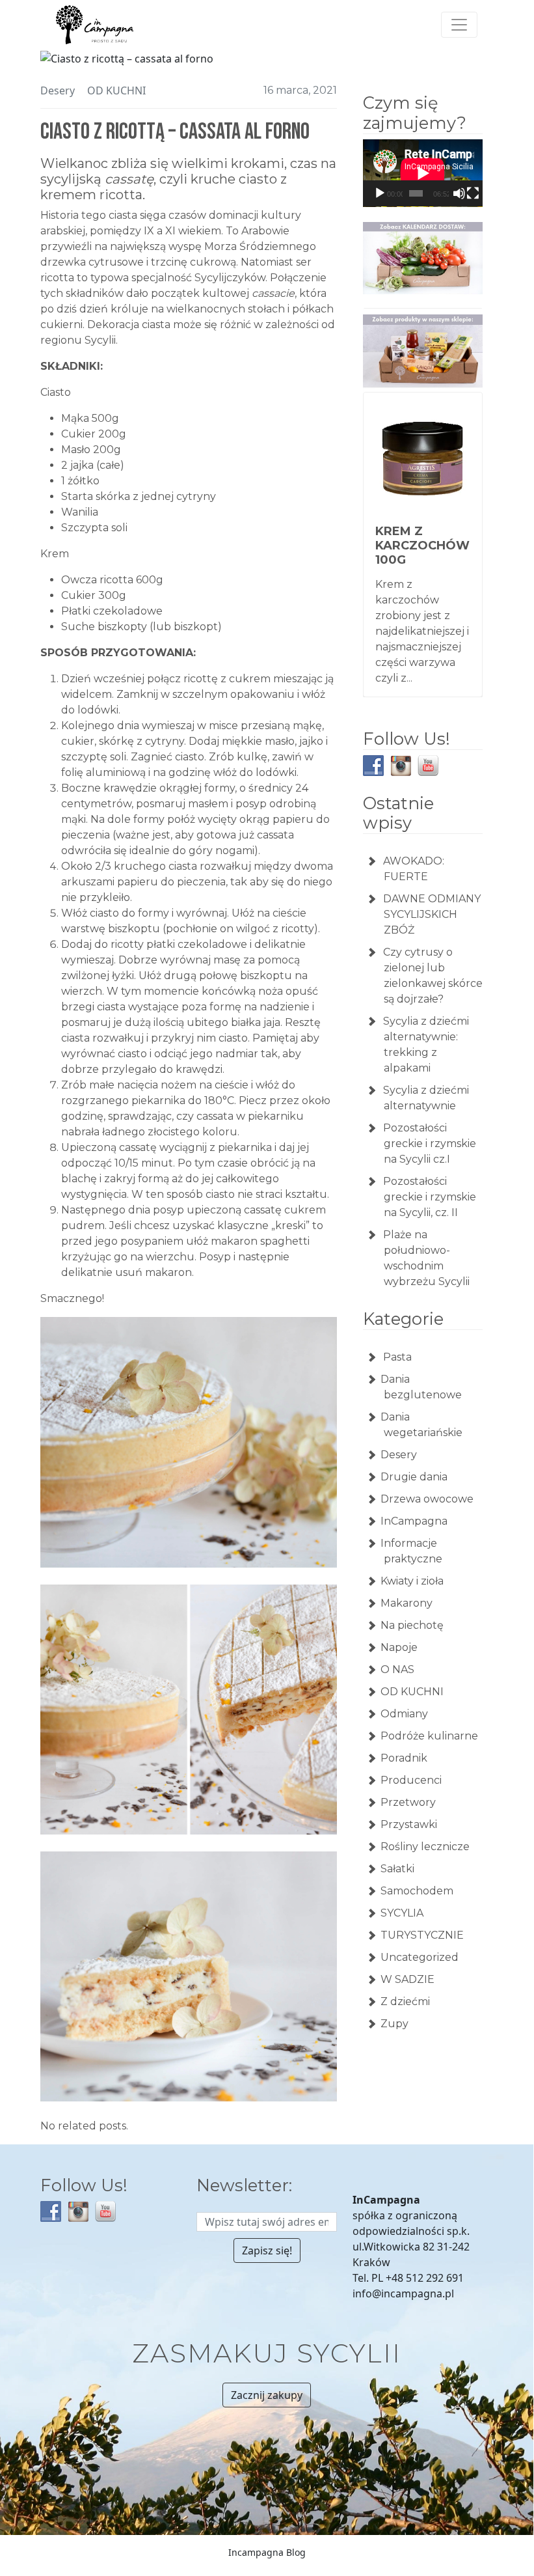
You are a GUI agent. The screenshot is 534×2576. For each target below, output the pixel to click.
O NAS (397, 1669)
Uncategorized (420, 1957)
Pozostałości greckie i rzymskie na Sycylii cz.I (430, 1143)
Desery (58, 90)
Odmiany (404, 1714)
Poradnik (404, 1758)
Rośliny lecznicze (425, 1847)
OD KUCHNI (116, 90)
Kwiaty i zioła (412, 1581)
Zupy (394, 2024)
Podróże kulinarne (429, 1736)
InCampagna (414, 1521)
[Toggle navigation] (459, 25)
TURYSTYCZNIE (422, 1935)
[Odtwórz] (380, 193)
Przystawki (409, 1824)
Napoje (399, 1647)
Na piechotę (412, 1625)
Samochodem (417, 1891)
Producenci (411, 1780)
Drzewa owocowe (427, 1499)
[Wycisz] (459, 193)
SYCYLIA (402, 1913)
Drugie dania (414, 1477)
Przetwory (408, 1802)
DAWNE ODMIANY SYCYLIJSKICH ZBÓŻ (432, 914)
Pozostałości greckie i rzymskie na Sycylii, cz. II (430, 1197)
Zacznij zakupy (267, 2395)
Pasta (396, 1357)
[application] (423, 173)
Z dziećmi (405, 2001)
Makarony (407, 1603)
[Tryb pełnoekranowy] (473, 193)
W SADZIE (407, 1979)
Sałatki (397, 1869)
